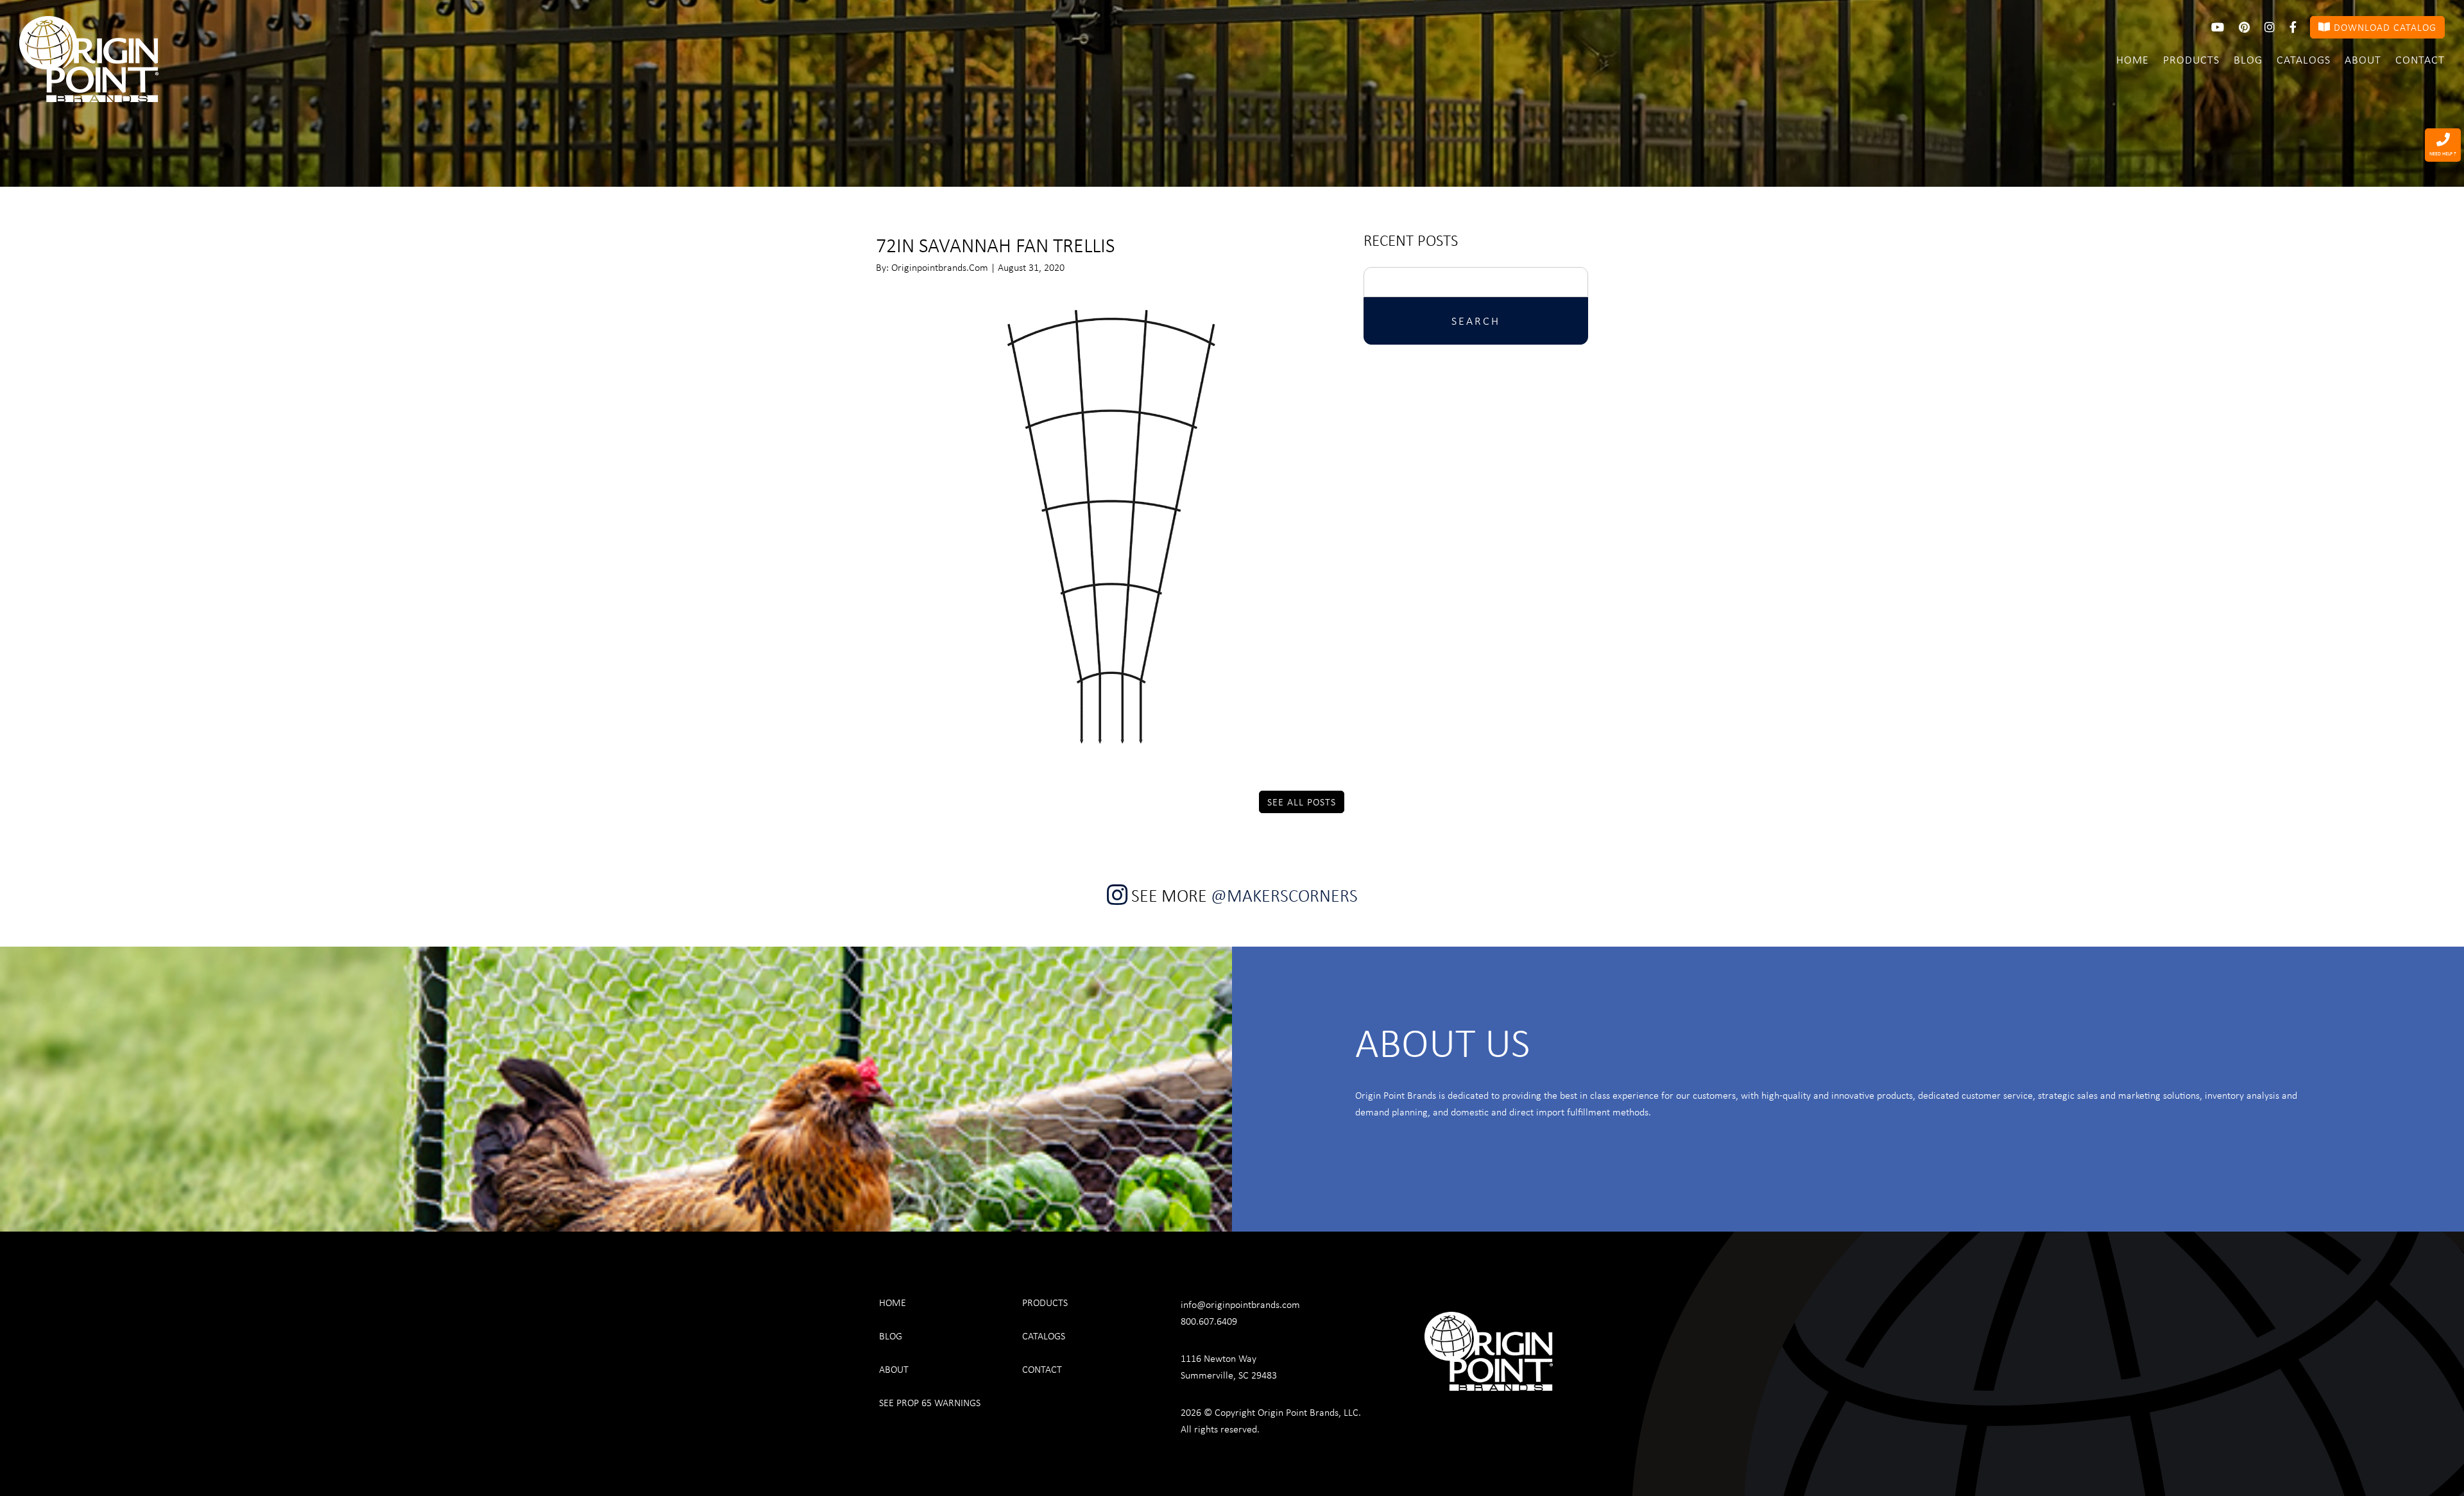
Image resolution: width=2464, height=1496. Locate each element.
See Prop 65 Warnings (930, 1402)
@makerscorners (1284, 895)
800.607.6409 (1209, 1321)
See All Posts (1302, 802)
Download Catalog (2383, 27)
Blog (2248, 59)
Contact (2420, 59)
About (2363, 59)
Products (2191, 59)
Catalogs (2304, 59)
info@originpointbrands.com (1240, 1304)
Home (2133, 59)
